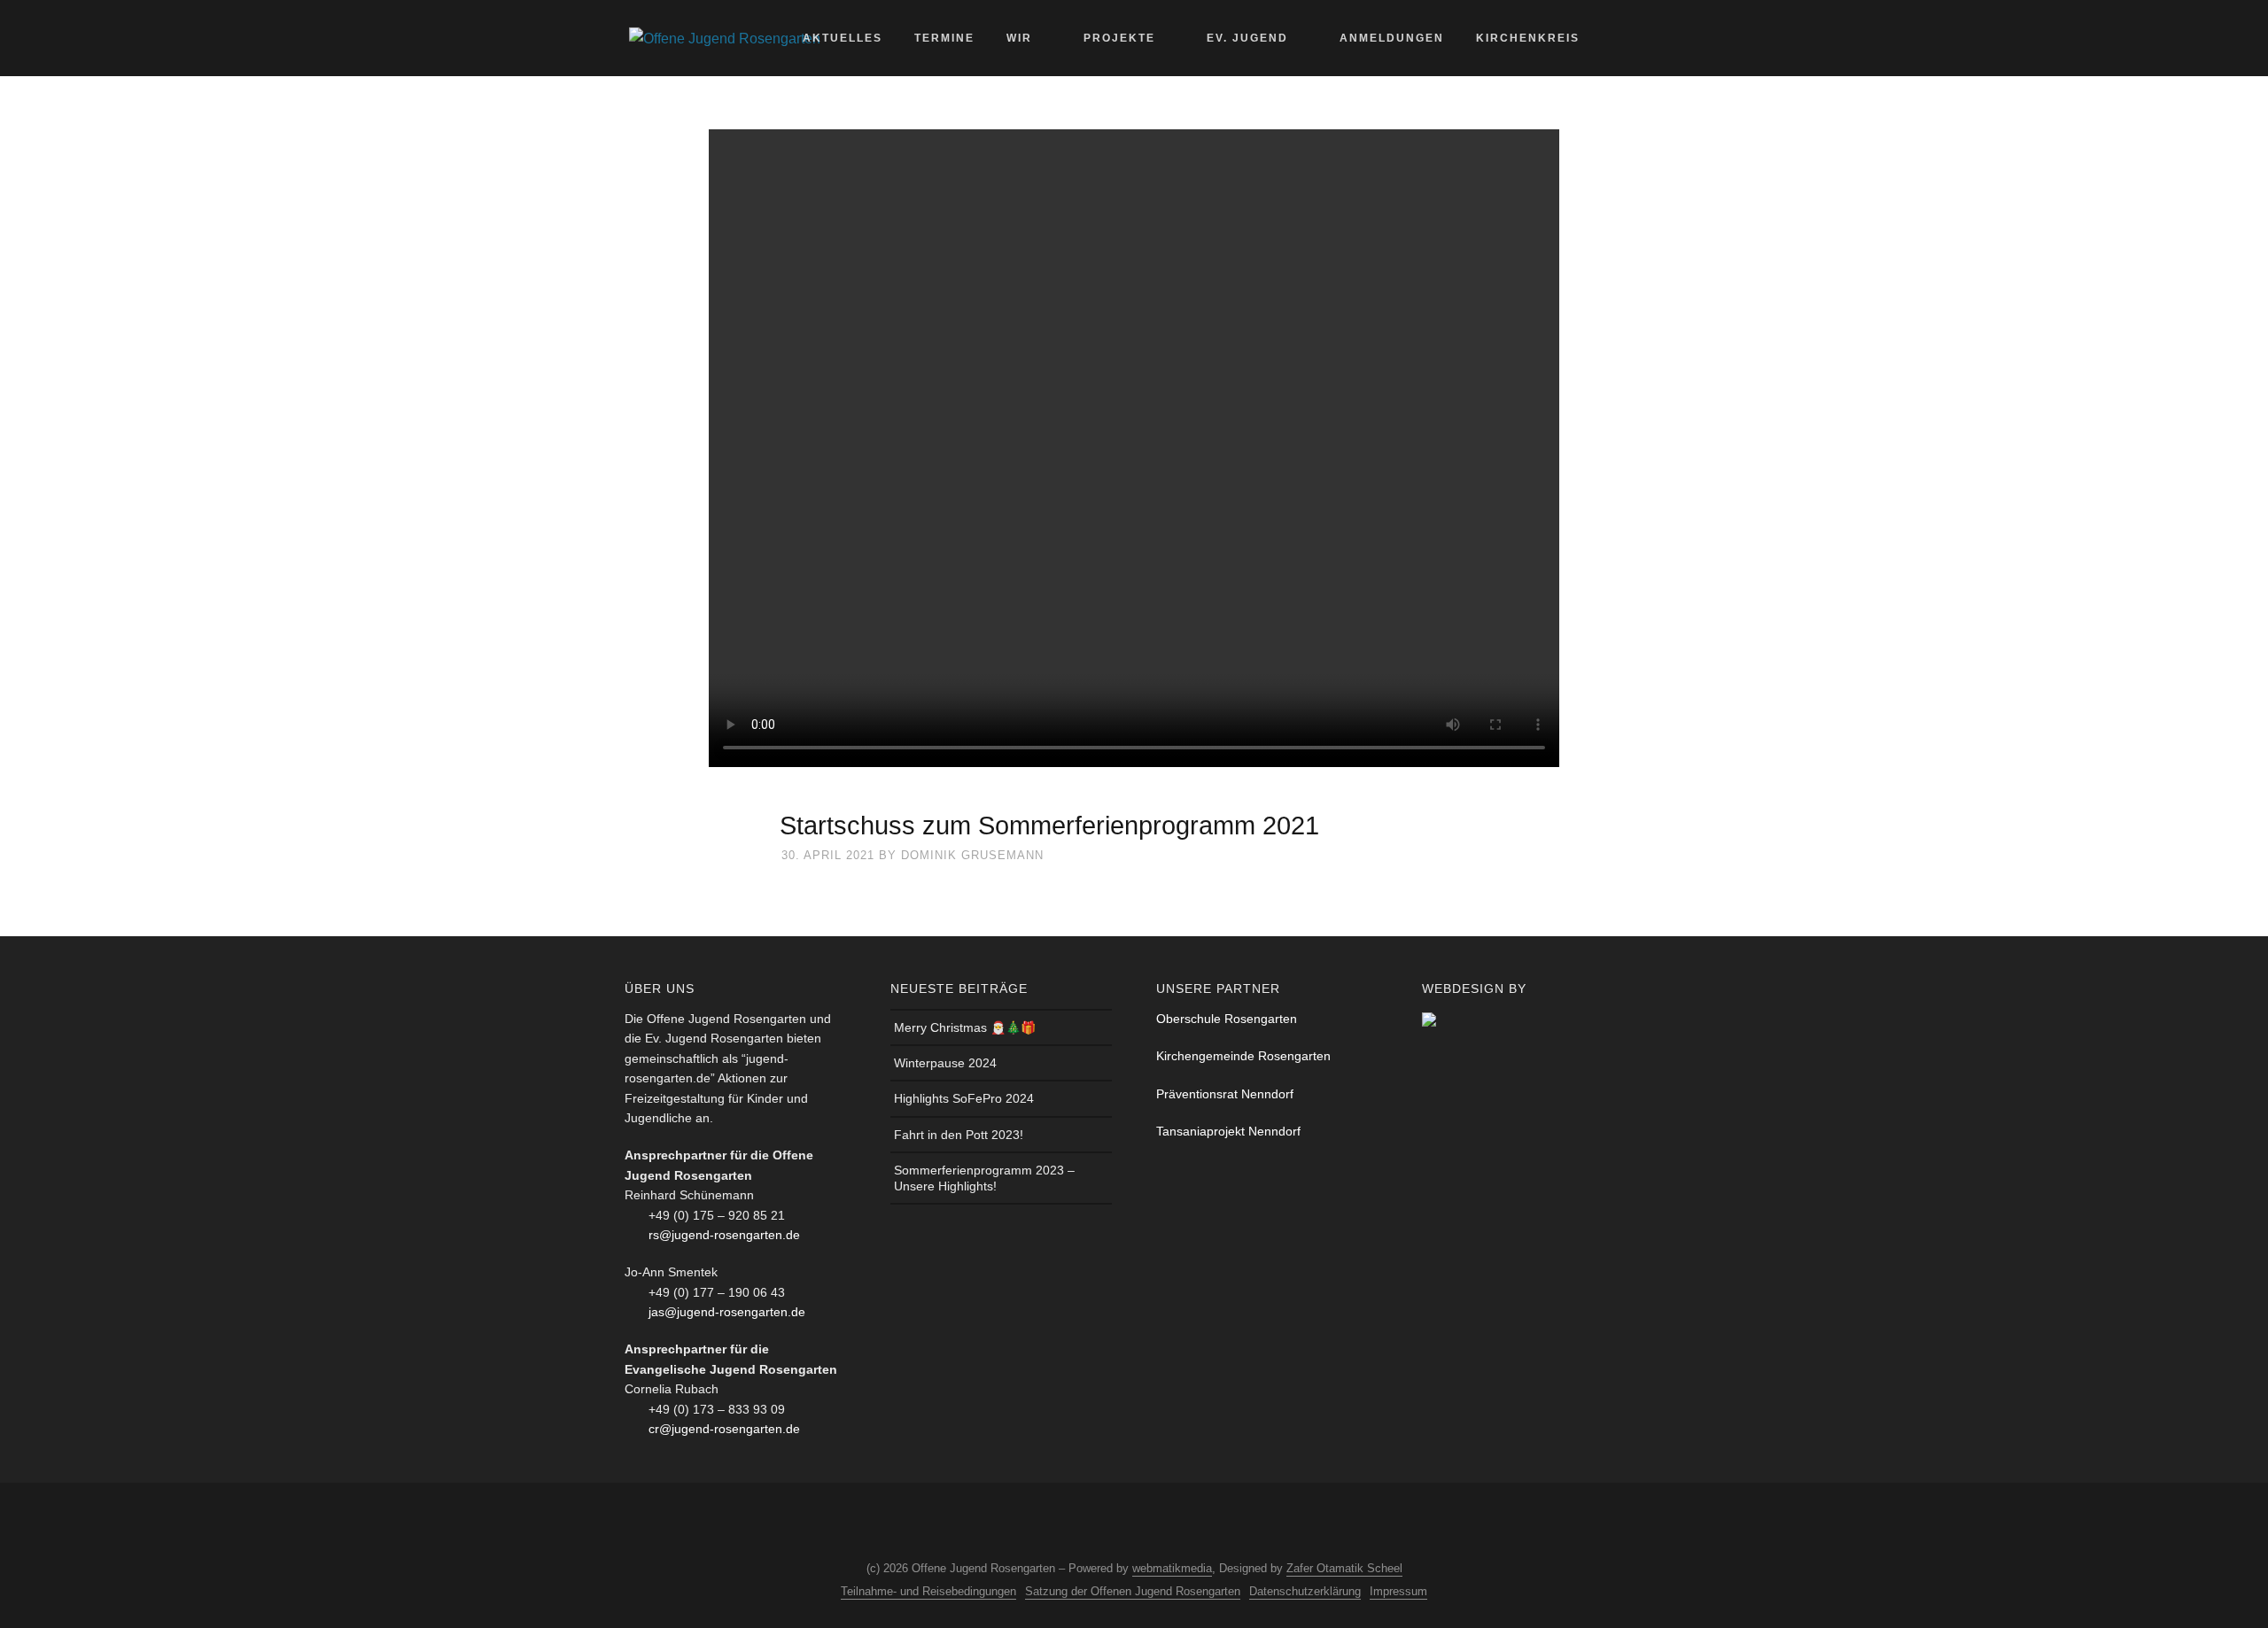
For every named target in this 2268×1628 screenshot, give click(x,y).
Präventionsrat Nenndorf (1225, 1094)
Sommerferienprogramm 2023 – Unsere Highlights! (984, 1178)
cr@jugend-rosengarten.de (724, 1429)
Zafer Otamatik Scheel (1344, 1568)
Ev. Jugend (1247, 38)
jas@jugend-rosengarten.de (727, 1312)
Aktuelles (843, 38)
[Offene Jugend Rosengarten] (725, 38)
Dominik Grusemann (972, 855)
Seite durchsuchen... (1631, 38)
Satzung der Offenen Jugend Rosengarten (1133, 1591)
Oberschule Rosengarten (1227, 1019)
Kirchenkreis (1528, 38)
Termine (944, 38)
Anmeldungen (1392, 38)
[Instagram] (1114, 1523)
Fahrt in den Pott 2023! (959, 1135)
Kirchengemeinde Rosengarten (1243, 1056)
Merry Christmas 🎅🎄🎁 (965, 1027)
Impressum (1398, 1591)
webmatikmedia (1172, 1568)
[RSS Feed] (1146, 1523)
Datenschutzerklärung (1305, 1591)
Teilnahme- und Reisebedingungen (928, 1591)
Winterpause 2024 (945, 1063)
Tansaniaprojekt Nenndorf (1228, 1131)
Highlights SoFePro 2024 (964, 1098)
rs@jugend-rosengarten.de (724, 1235)
